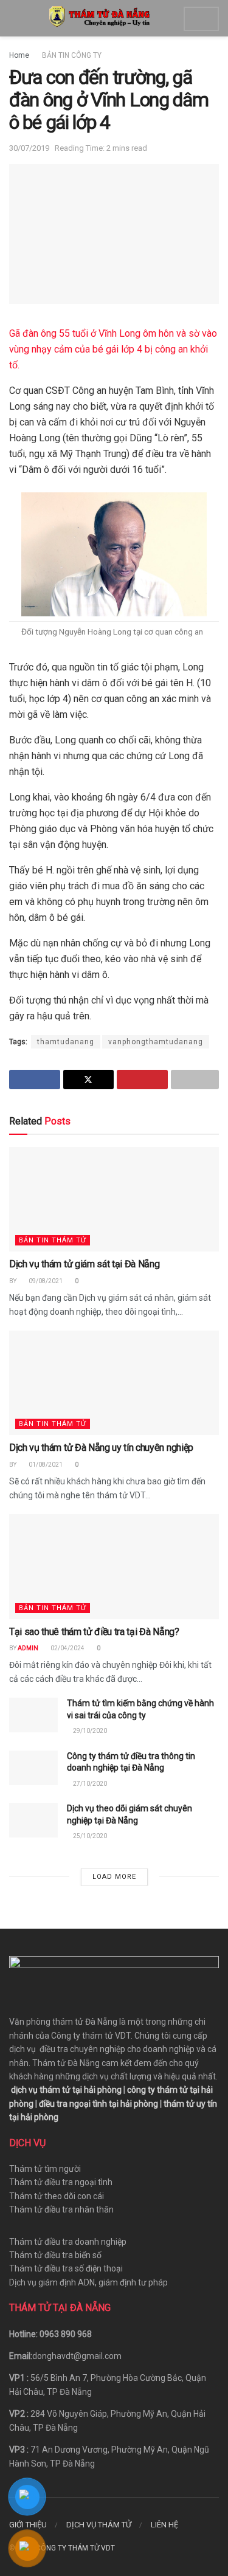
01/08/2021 (45, 1465)
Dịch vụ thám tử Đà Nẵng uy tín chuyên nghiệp (101, 1448)
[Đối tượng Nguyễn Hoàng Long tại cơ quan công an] (114, 554)
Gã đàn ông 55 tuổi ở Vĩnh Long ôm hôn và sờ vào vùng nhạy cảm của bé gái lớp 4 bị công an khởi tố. (113, 349)
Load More (114, 1877)
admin (28, 1648)
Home (19, 55)
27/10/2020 (89, 1784)
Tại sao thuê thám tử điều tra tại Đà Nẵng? (94, 1632)
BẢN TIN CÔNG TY (72, 55)
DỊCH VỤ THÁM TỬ (99, 2525)
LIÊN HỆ (164, 2525)
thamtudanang (66, 1042)
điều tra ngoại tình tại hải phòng (98, 2104)
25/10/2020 (89, 1836)
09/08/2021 (45, 1281)
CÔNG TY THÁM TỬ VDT (75, 2548)
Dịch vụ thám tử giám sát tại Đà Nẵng (84, 1264)
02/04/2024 (67, 1648)
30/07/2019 (29, 148)
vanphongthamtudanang (156, 1042)
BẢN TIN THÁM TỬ (53, 1240)
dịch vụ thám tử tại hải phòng (66, 2090)
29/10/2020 (89, 1731)
